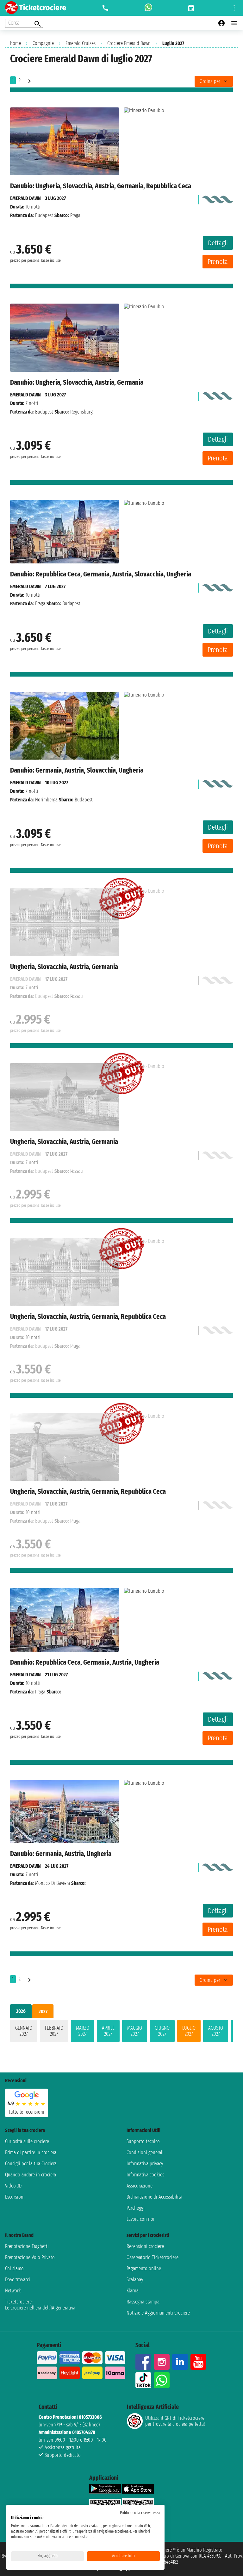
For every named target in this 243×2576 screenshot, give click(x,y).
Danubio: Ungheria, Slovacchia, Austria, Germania (77, 382)
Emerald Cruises (81, 43)
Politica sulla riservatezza (140, 2513)
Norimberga (46, 800)
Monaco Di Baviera (53, 1883)
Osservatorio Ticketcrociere (153, 2257)
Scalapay (135, 2280)
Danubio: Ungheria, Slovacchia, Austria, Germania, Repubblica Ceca (101, 186)
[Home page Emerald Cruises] (217, 198)
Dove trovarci (18, 2280)
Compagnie (43, 43)
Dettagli (218, 243)
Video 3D (13, 2186)
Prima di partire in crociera (31, 2152)
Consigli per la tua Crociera (31, 2164)
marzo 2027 (83, 2031)
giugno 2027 (162, 2031)
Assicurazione (140, 2186)
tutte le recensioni (27, 2112)
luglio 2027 (189, 2031)
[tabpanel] (121, 2032)
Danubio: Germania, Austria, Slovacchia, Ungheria (77, 770)
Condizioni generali (145, 2152)
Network (13, 2291)
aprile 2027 (108, 2031)
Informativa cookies (145, 2175)
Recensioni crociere (145, 2246)
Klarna (133, 2291)
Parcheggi (136, 2208)
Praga (40, 604)
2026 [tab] (21, 2011)
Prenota (218, 262)
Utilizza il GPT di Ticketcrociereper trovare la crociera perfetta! (175, 2421)
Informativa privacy (145, 2164)
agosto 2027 (216, 2031)
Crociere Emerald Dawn (129, 43)
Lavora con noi (140, 2219)
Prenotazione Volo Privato (30, 2257)
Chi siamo (14, 2268)
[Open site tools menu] (234, 8)
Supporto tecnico (143, 2141)
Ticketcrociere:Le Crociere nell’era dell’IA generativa (40, 2305)
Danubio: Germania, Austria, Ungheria (61, 1854)
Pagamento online (144, 2268)
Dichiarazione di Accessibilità (154, 2197)
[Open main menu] (234, 23)
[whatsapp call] (148, 8)
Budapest (44, 215)
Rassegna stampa (143, 2302)
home (16, 43)
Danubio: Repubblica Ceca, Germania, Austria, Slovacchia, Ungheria (101, 574)
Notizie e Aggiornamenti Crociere (158, 2313)
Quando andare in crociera (31, 2175)
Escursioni (15, 2197)
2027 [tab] (43, 2011)
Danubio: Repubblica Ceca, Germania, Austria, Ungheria (85, 1662)
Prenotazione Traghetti (27, 2246)
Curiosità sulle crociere (27, 2141)
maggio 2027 (135, 2031)
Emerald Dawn (25, 198)
